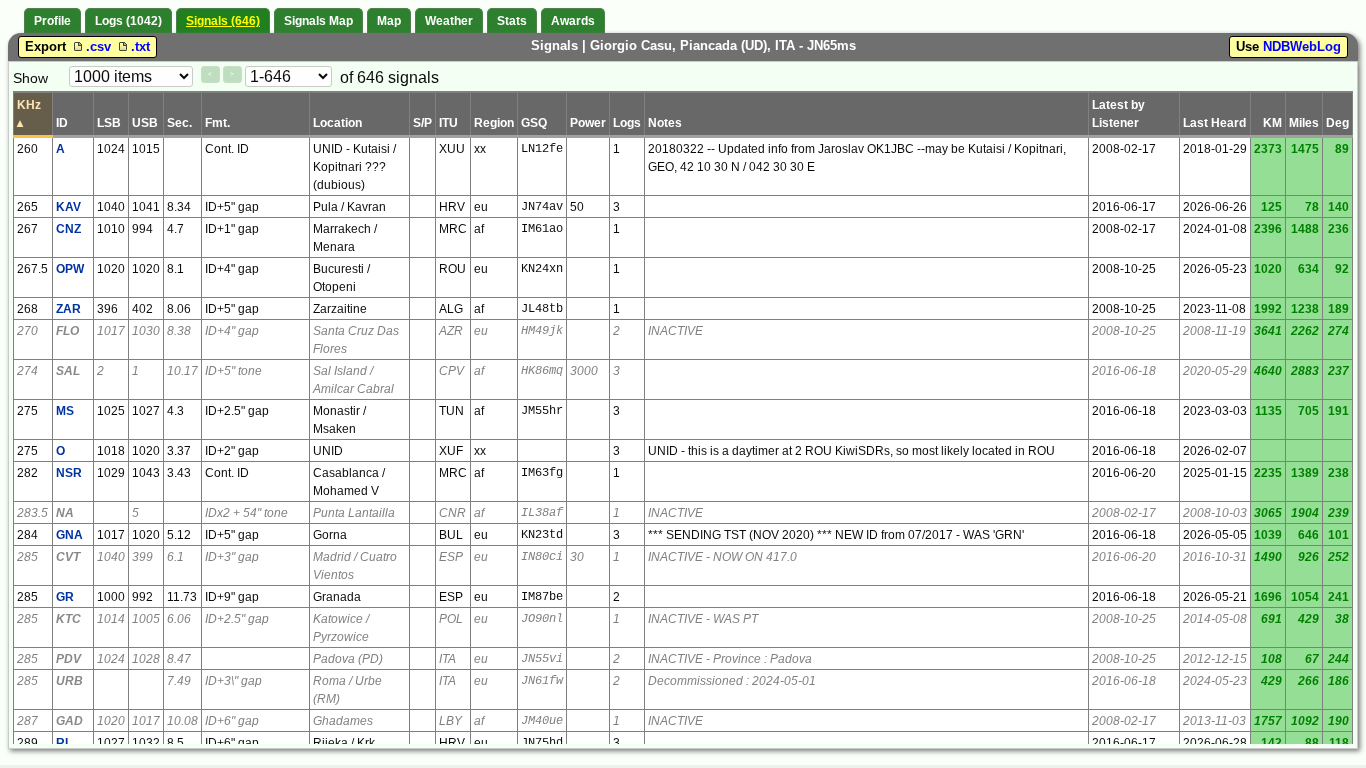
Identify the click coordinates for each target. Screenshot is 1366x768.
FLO (67, 331)
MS (65, 411)
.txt (140, 46)
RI (62, 743)
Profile (52, 21)
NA (65, 513)
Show (30, 78)
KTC (68, 619)
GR (65, 597)
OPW (70, 269)
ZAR (68, 309)
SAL (68, 371)
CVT (68, 557)
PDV (68, 659)
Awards (573, 21)
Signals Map (318, 21)
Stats (512, 21)
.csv (100, 46)
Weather (449, 21)
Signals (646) (223, 21)
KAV (68, 207)
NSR (69, 473)
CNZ (68, 229)
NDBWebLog (1302, 46)
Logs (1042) (128, 21)
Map (389, 21)
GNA (69, 535)
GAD (69, 721)
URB (69, 681)
